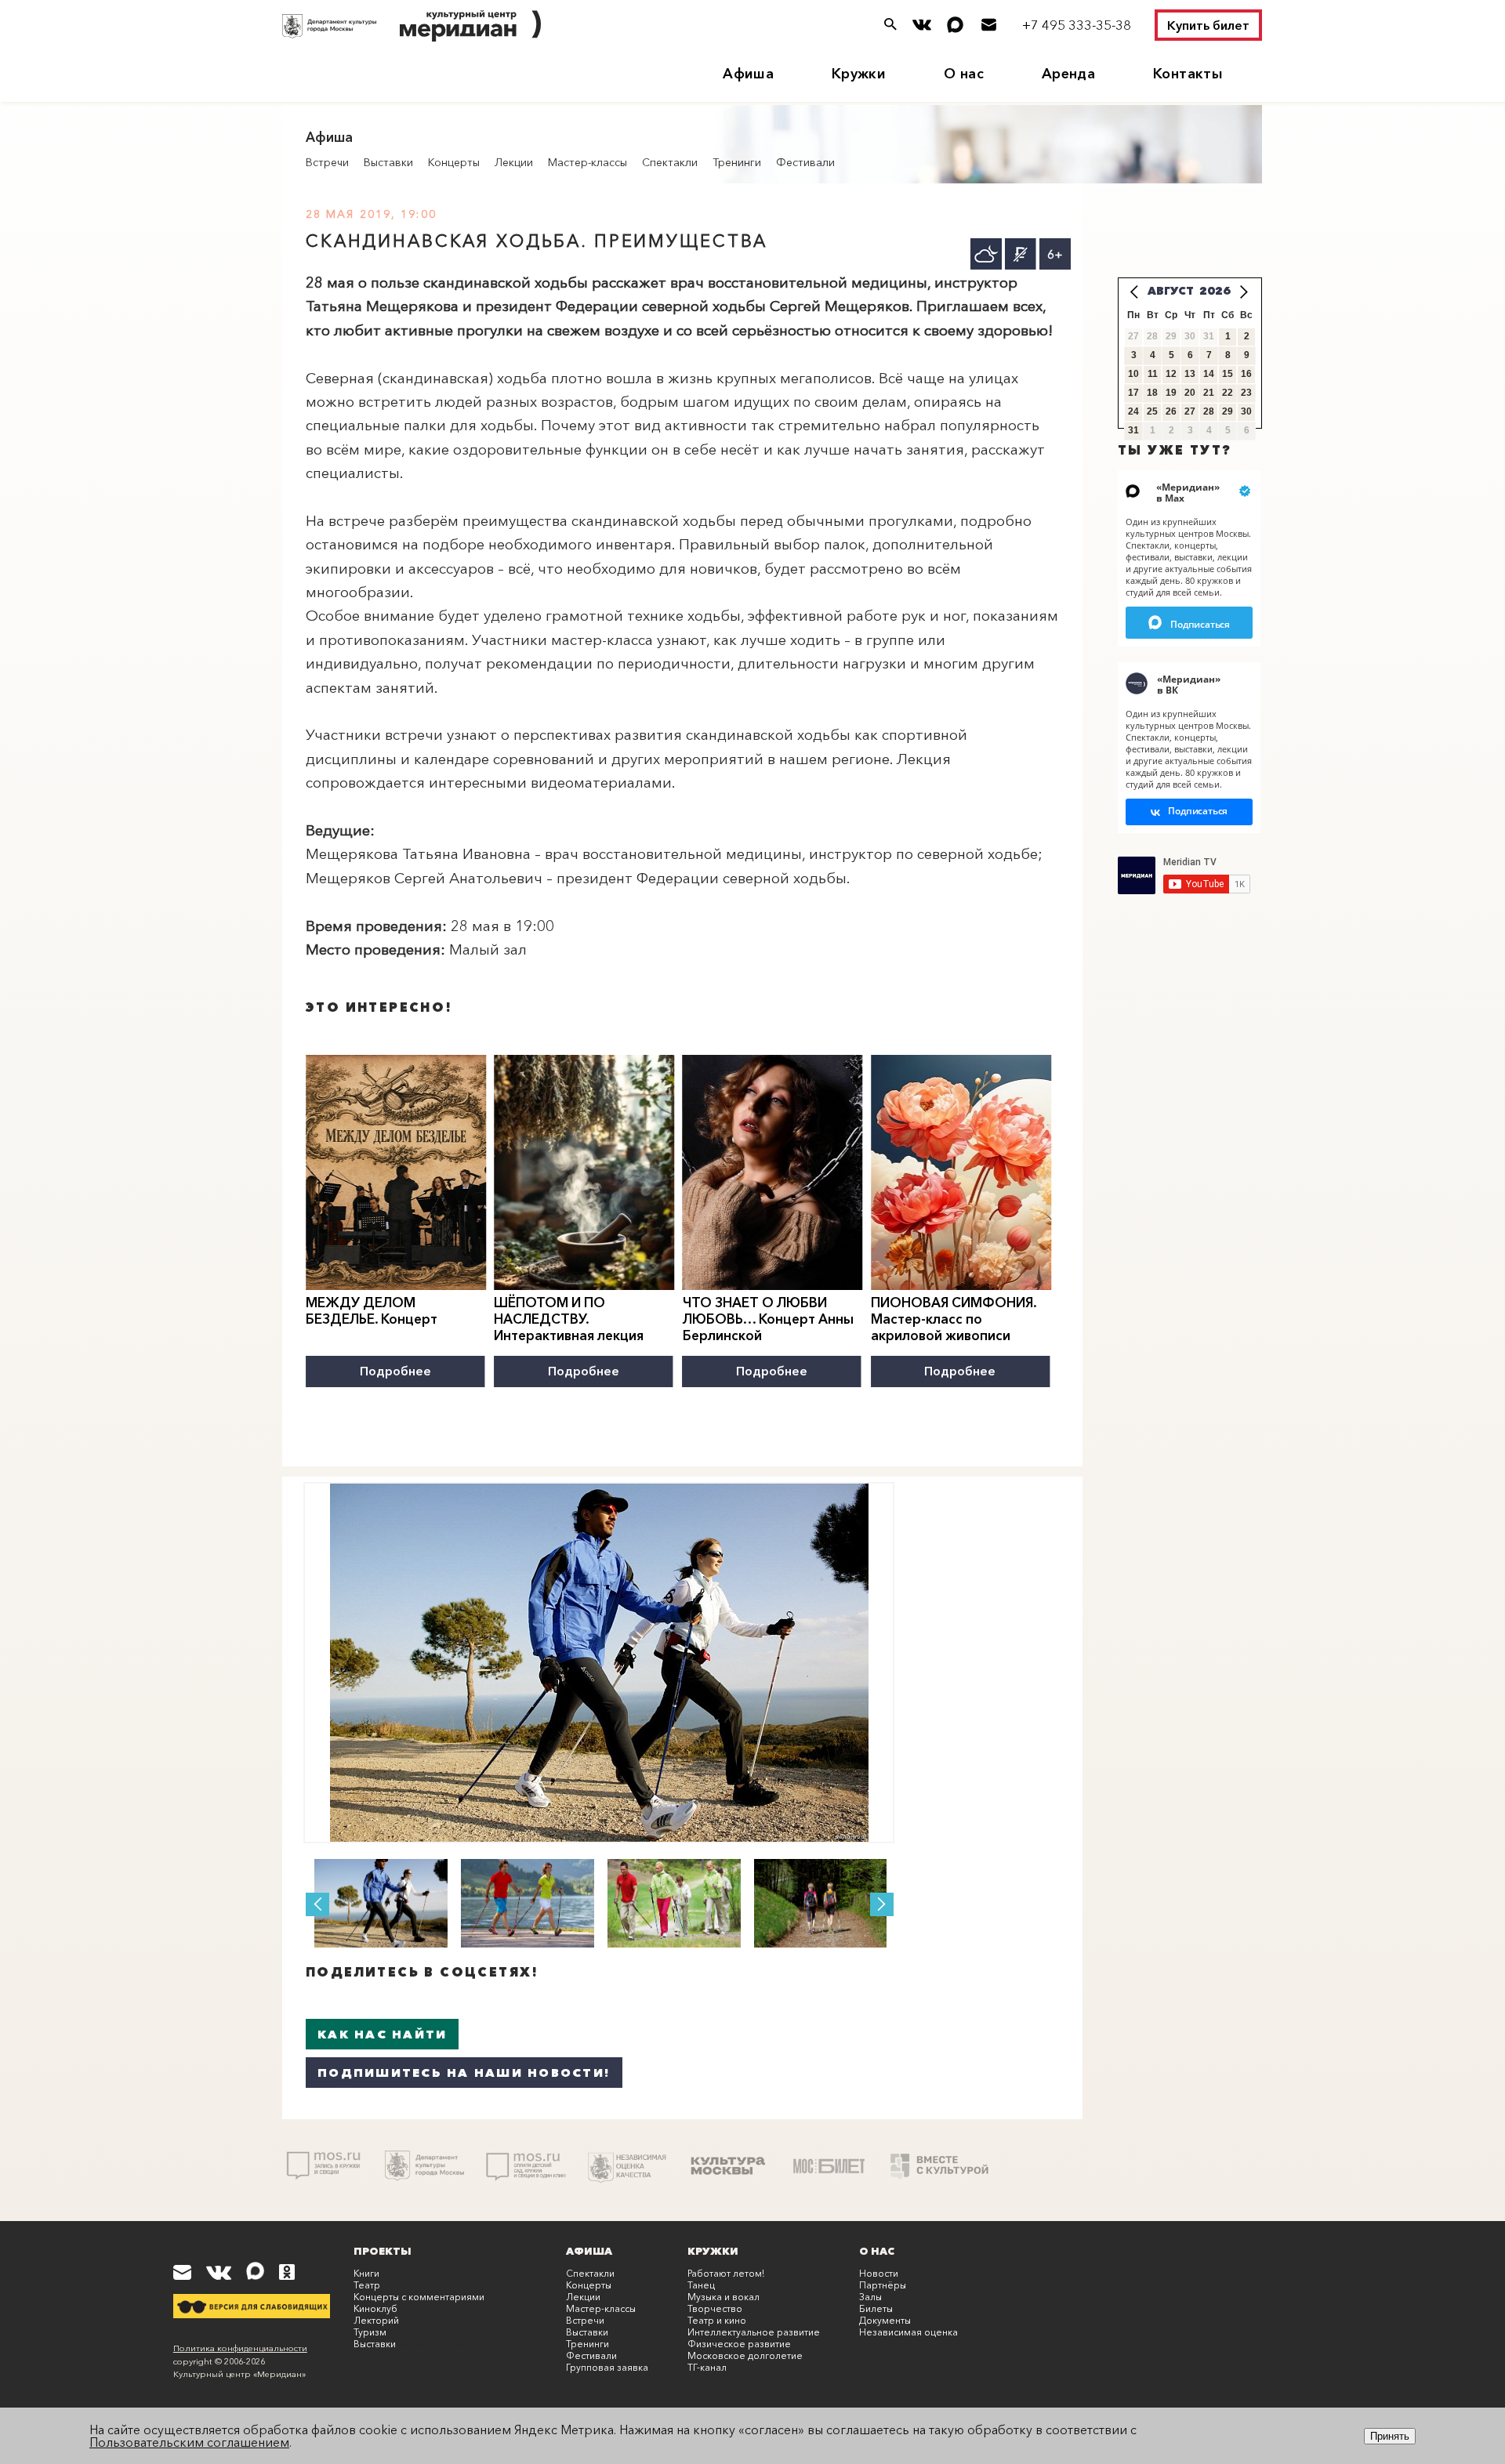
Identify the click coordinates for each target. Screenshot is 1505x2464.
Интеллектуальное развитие (754, 2332)
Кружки (859, 74)
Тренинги (737, 162)
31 (1133, 430)
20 (1190, 393)
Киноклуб (375, 2308)
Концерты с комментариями (419, 2297)
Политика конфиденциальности (240, 2348)
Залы (870, 2297)
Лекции (514, 162)
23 (1246, 393)
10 (1133, 374)
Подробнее (395, 1371)
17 (1133, 393)
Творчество (715, 2308)
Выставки (388, 162)
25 (1152, 411)
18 (1152, 393)
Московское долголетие (745, 2355)
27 (1190, 411)
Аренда (1068, 74)
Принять (1390, 2436)
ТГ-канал (707, 2367)
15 (1228, 374)
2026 (1215, 291)
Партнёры (883, 2285)
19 (1171, 393)
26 (1171, 411)
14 (1209, 374)
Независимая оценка (908, 2332)
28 (1209, 411)
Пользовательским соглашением (189, 2442)
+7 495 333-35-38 (1077, 25)
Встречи (327, 162)
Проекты (383, 2251)
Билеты (876, 2308)
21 (1209, 393)
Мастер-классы (587, 162)
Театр (367, 2285)
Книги (366, 2273)
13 (1190, 374)
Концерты (454, 162)
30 (1246, 411)
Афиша (748, 74)
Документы (885, 2320)
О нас (964, 74)
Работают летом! (726, 2273)
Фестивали (805, 162)
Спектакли (670, 162)
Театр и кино (717, 2320)
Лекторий (376, 2320)
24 (1133, 411)
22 (1228, 393)
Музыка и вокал (723, 2297)
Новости (879, 2273)
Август (1171, 291)
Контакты (1188, 74)
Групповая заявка (607, 2367)
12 (1171, 374)
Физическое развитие (739, 2344)
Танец (701, 2285)
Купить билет (1208, 25)
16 (1246, 374)
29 (1228, 411)
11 (1153, 374)
